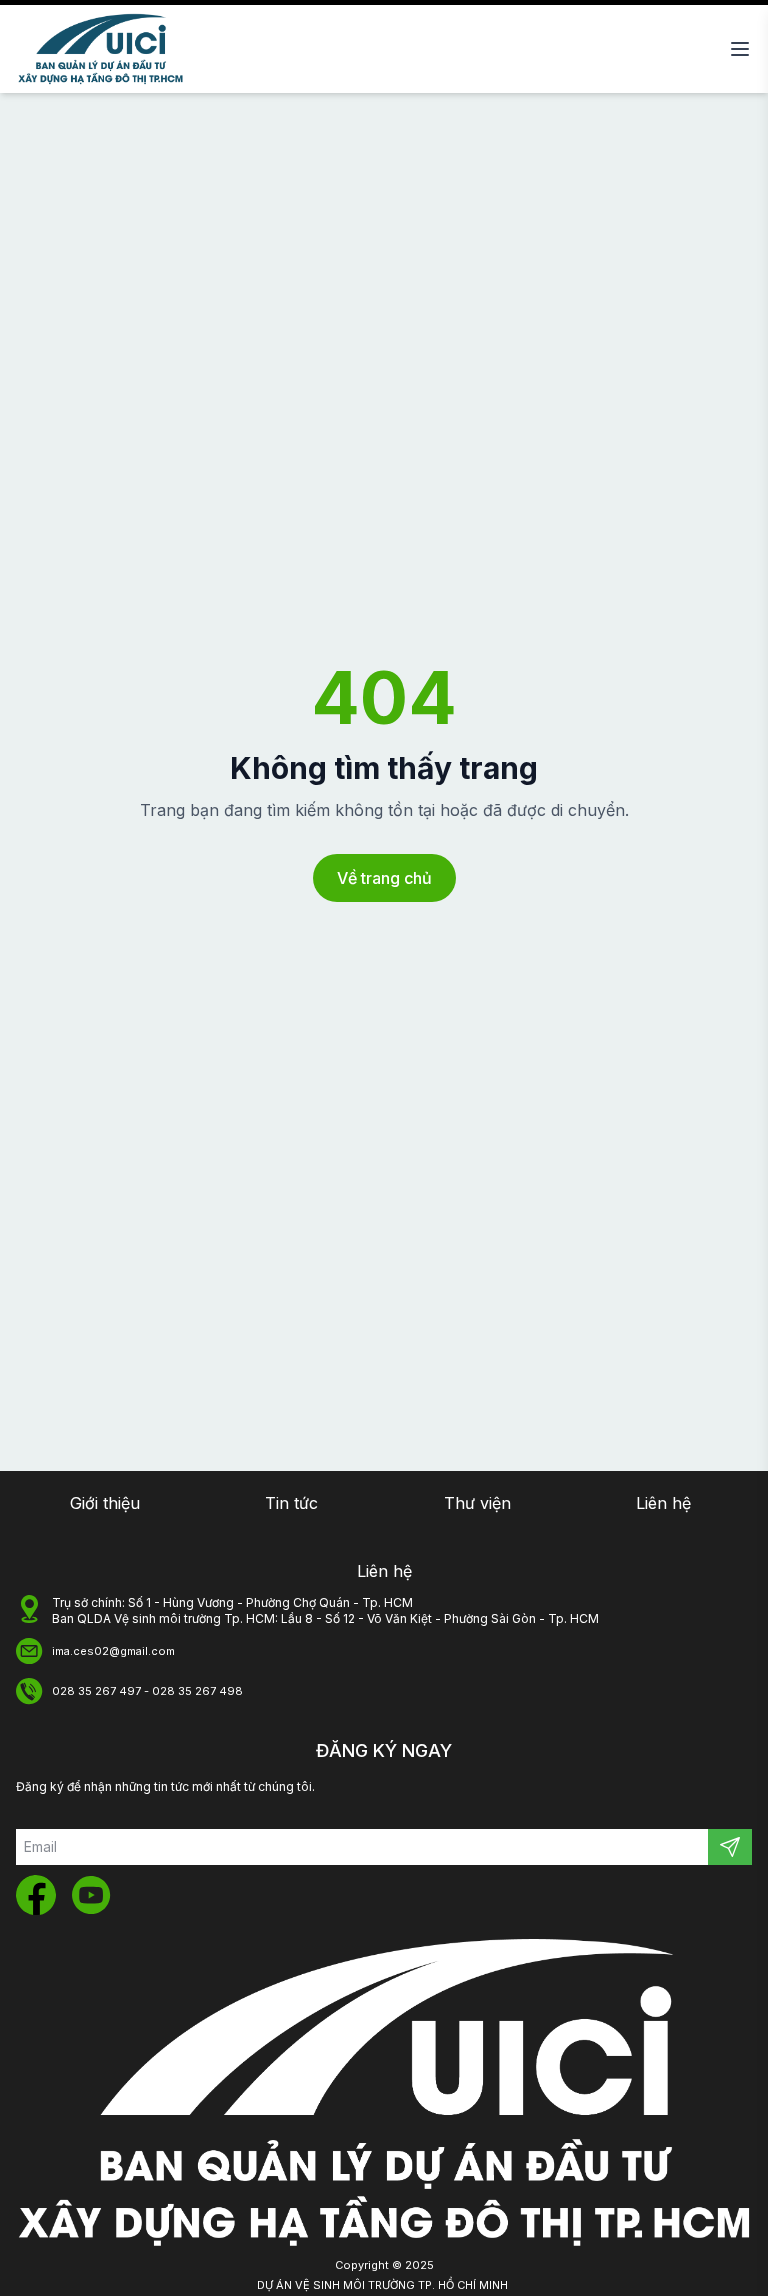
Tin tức (291, 1503)
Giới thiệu (105, 1503)
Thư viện (477, 1503)
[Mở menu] (740, 49)
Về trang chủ (384, 878)
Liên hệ (663, 1503)
